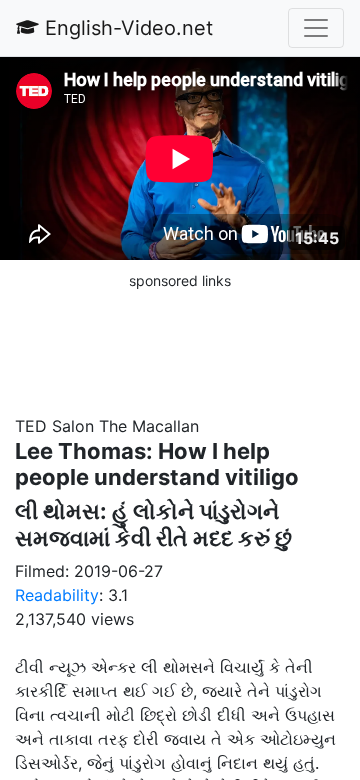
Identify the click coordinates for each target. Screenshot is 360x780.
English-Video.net (126, 28)
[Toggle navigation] (316, 28)
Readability (57, 595)
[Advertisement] (180, 342)
